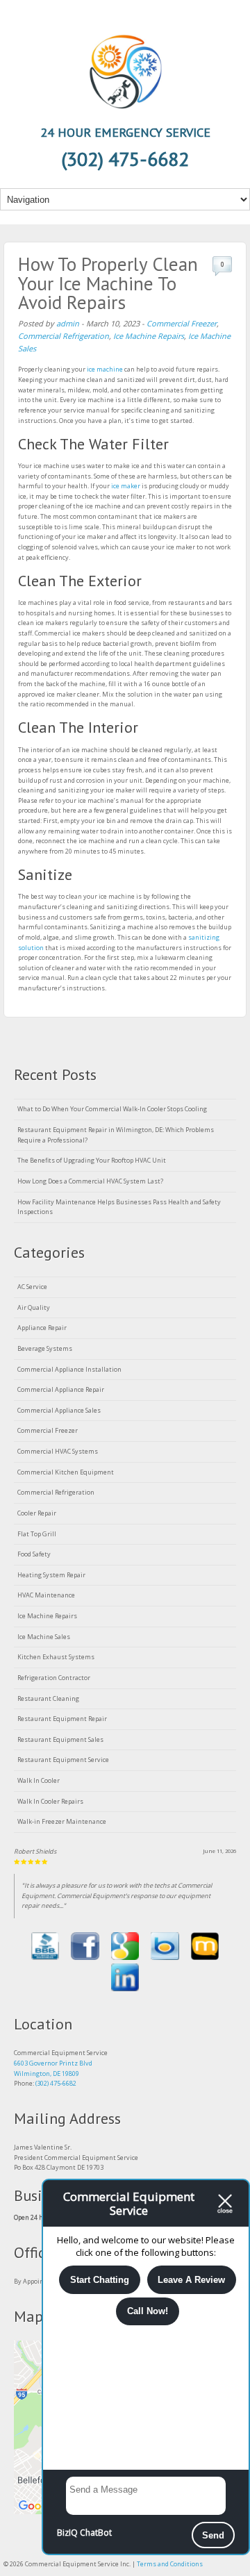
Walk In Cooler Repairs (50, 1801)
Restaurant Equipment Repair (62, 1719)
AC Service (32, 1287)
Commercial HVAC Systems (58, 1451)
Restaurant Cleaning (48, 1698)
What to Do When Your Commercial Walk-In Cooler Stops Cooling (112, 1109)
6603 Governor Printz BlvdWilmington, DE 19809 (53, 2068)
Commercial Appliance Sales (59, 1410)
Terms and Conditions (170, 2564)
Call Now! (148, 2311)
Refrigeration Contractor (54, 1678)
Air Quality (34, 1307)
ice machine (105, 369)
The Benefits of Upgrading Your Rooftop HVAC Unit (92, 1160)
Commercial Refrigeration (64, 336)
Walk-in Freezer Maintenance (62, 1821)
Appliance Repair (42, 1328)
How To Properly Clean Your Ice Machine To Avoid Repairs (108, 283)
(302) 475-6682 (56, 2083)
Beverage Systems (45, 1348)
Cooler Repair (37, 1513)
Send (213, 2535)
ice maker (126, 486)
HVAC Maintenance (46, 1595)
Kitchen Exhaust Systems (56, 1657)
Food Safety (34, 1554)
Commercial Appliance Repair (61, 1389)
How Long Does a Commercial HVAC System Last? (90, 1181)
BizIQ (67, 2533)
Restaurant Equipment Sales (60, 1739)
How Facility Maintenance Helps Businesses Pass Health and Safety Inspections (119, 1207)
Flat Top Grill (37, 1534)
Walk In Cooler (39, 1780)
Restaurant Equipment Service (63, 1760)
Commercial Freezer (182, 323)
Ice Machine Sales (44, 1637)
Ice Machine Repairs (149, 336)
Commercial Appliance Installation (69, 1369)
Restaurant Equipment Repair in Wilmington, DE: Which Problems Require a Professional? (116, 1135)
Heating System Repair (51, 1575)
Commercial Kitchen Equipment (66, 1472)
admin (68, 323)
